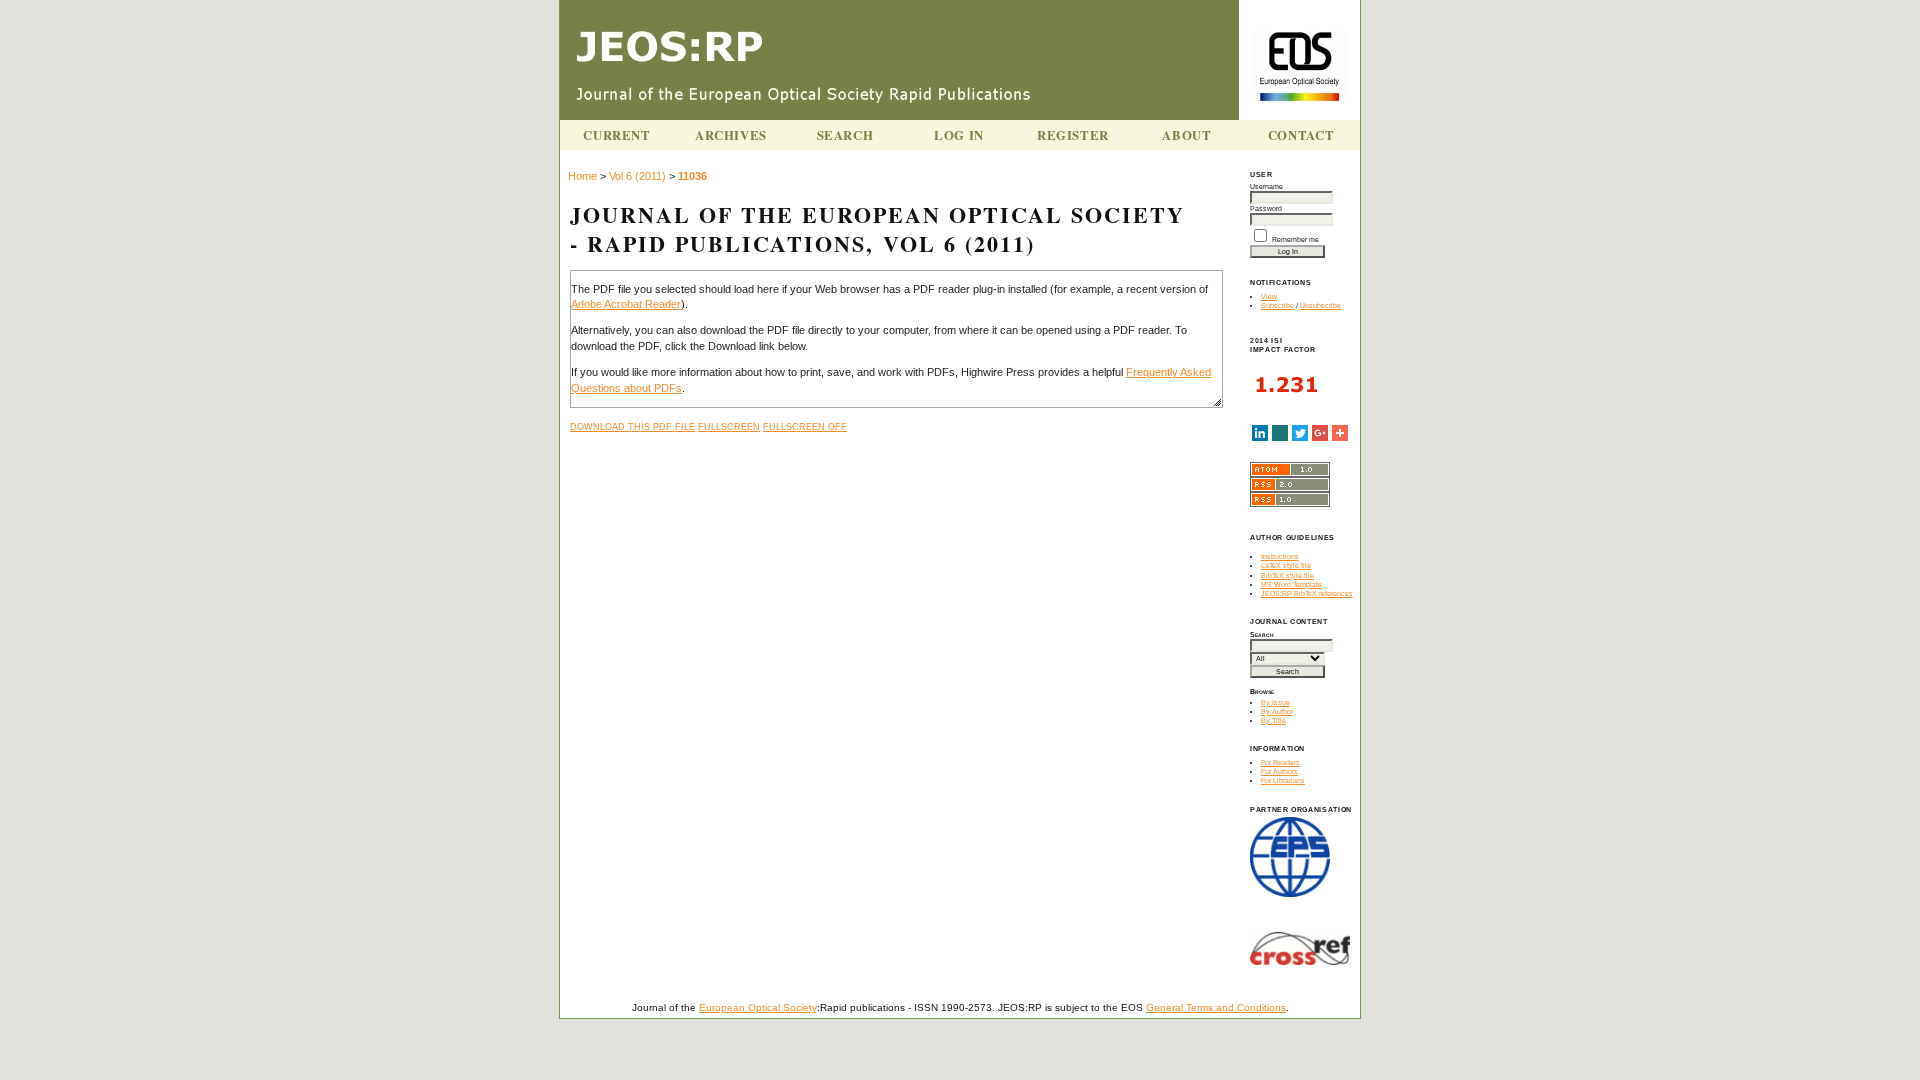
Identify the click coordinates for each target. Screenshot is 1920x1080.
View (1269, 296)
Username (1266, 186)
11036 (692, 176)
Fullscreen (729, 427)
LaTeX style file (1286, 565)
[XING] (1280, 433)
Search (845, 135)
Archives (731, 135)
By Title (1273, 720)
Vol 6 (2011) (637, 176)
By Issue (1275, 702)
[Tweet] (1300, 433)
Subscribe (1277, 305)
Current (616, 135)
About (1186, 135)
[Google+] (1320, 433)
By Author (1277, 711)
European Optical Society (758, 1007)
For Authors (1279, 771)
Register (1073, 135)
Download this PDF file (632, 427)
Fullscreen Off (805, 427)
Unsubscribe (1320, 305)
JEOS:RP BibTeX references (1307, 593)
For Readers (1280, 762)
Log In (959, 135)
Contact (1301, 135)
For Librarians (1283, 780)
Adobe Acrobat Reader (626, 304)
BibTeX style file (1287, 575)
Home (582, 176)
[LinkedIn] (1260, 433)
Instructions (1280, 556)
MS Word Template (1291, 584)
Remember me (1295, 239)
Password (1266, 208)
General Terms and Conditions (1216, 1007)
